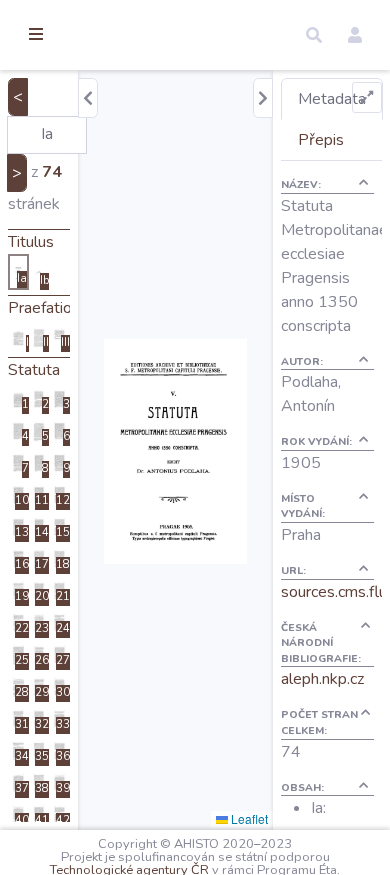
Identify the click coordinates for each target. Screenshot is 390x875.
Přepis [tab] (321, 140)
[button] (314, 35)
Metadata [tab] (332, 99)
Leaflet (248, 818)
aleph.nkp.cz (322, 679)
